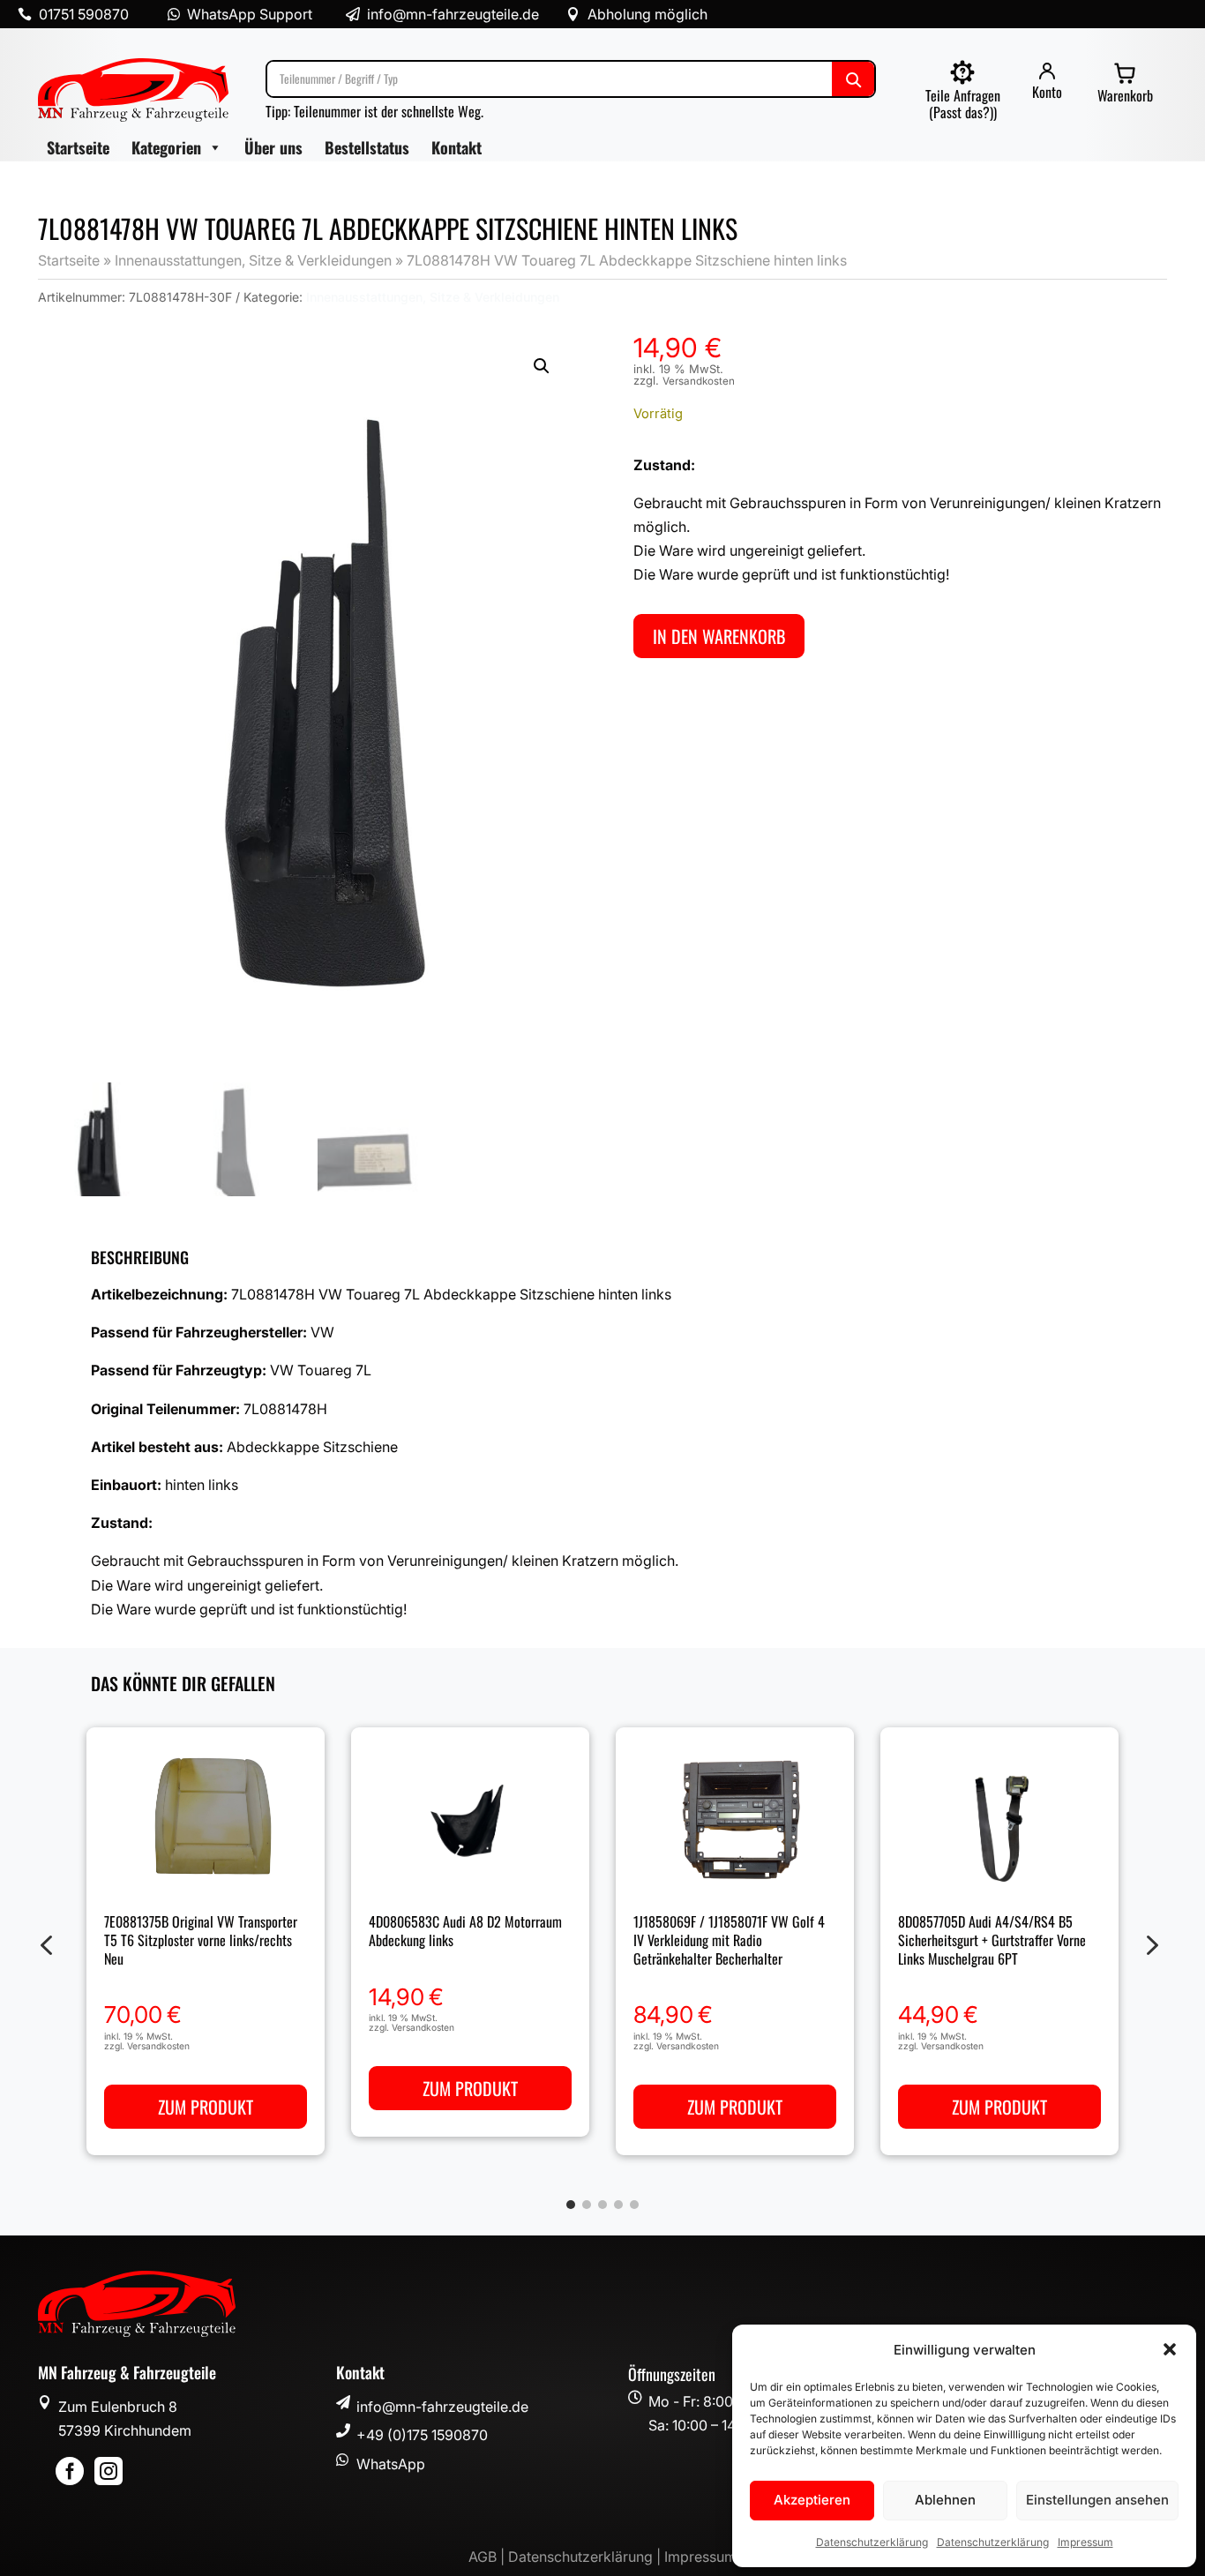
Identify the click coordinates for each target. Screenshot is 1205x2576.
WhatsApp (391, 2464)
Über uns (273, 147)
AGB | (488, 2557)
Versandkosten (699, 381)
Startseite (78, 147)
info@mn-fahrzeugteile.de (442, 2407)
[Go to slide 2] (587, 2205)
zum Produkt (206, 2107)
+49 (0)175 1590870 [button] (422, 2435)
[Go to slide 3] (602, 2205)
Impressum (1085, 2542)
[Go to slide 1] (571, 2205)
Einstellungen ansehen (1097, 2500)
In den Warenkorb (719, 636)
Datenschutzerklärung (872, 2542)
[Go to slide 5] (634, 2205)
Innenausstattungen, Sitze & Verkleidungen (253, 260)
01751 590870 (84, 14)
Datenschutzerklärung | (586, 2557)
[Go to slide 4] (618, 2205)
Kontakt (457, 147)
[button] (1170, 2349)
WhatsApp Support (250, 14)
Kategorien (166, 147)
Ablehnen (945, 2500)
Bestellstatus (367, 147)
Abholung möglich (647, 14)
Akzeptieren (812, 2500)
